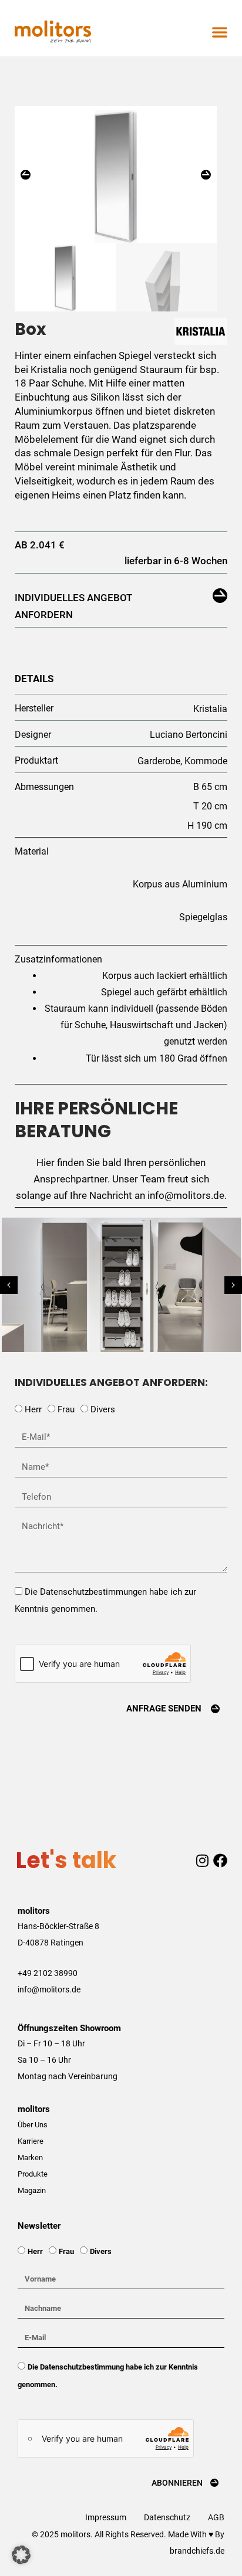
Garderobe (159, 761)
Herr (33, 1409)
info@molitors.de (49, 1989)
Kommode (206, 761)
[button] (220, 32)
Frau (66, 1409)
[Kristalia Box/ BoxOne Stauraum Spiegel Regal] (116, 175)
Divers (103, 1409)
